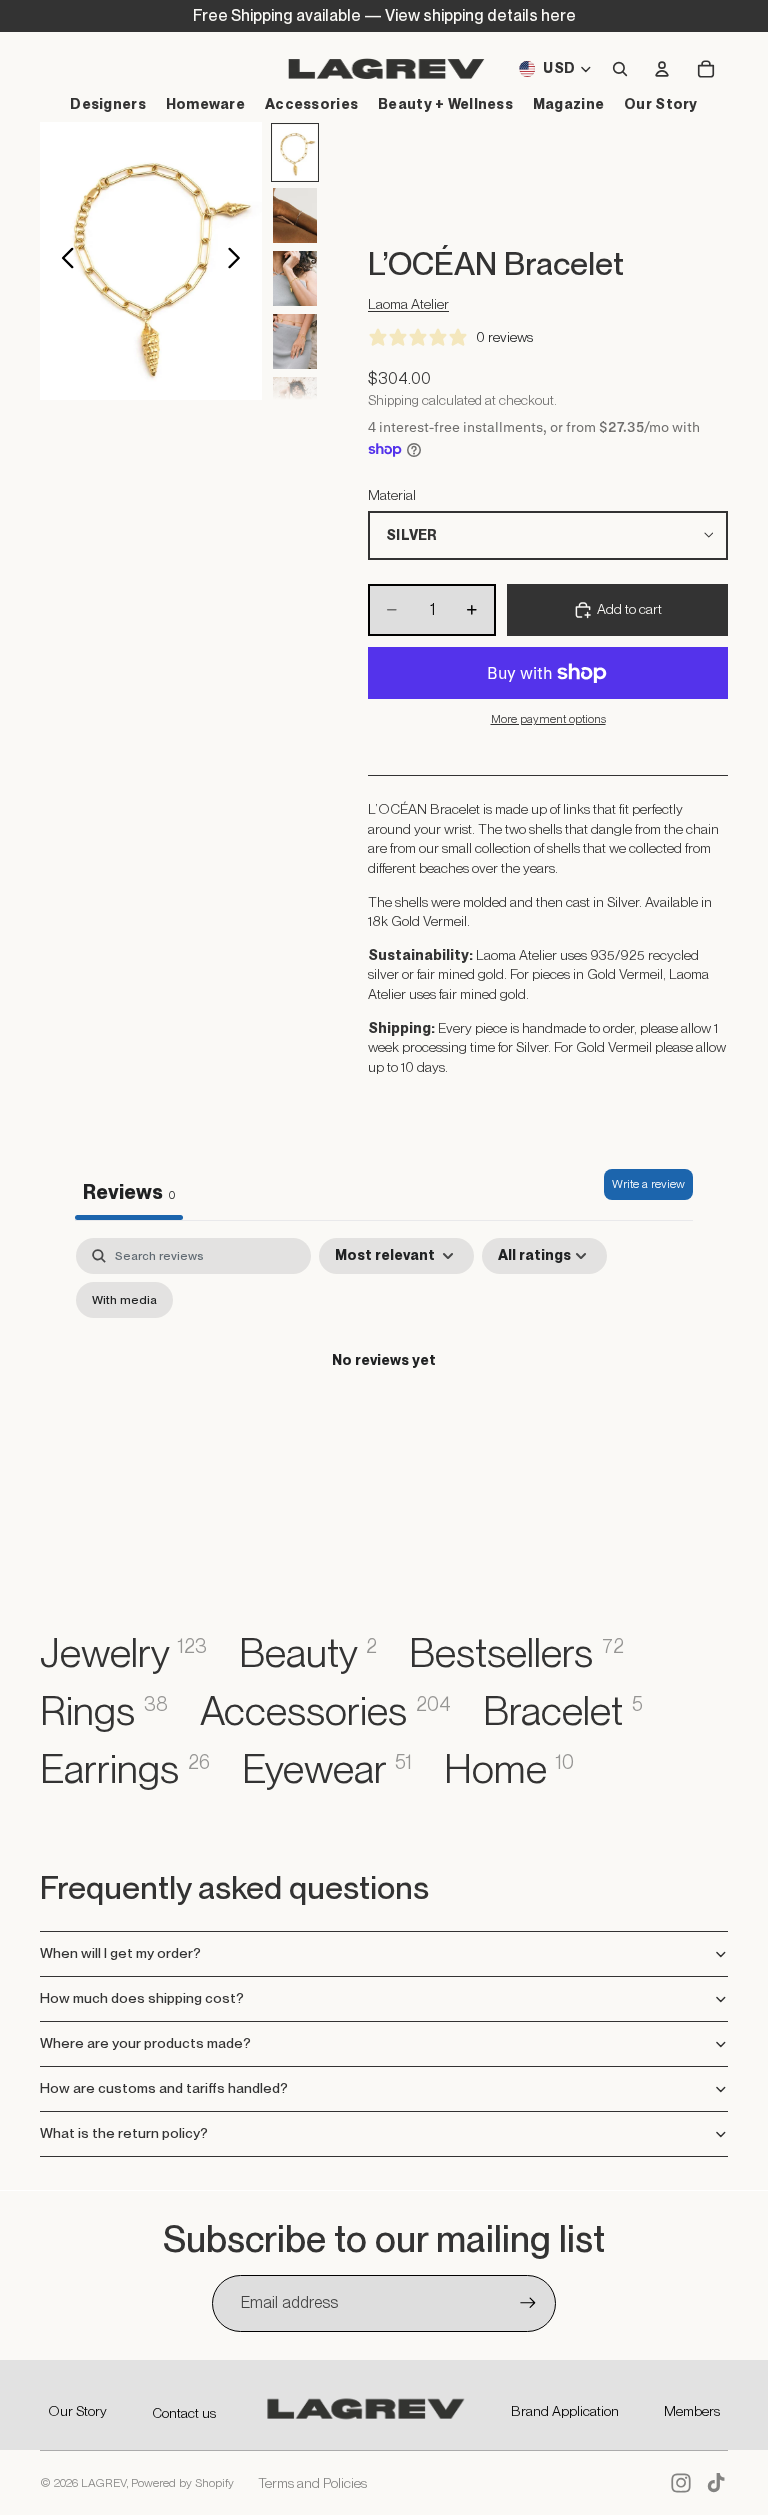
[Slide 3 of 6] (295, 278)
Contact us (184, 2413)
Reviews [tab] (129, 1192)
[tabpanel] (384, 1406)
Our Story (77, 2411)
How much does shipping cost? (142, 1998)
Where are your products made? (145, 2043)
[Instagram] (681, 2483)
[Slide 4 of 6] (295, 341)
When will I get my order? (120, 1953)
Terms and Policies (312, 2483)
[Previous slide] (62, 261)
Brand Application (565, 2411)
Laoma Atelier (408, 304)
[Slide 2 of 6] (295, 215)
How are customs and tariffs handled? (164, 2088)
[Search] (620, 69)
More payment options (548, 719)
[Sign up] (528, 2303)
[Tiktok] (716, 2483)
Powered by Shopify (182, 2483)
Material (392, 495)
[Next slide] (239, 261)
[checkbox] (124, 1300)
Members (692, 2411)
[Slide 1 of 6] (295, 152)
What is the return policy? (124, 2133)
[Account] (662, 69)
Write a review (648, 1184)
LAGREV (103, 2483)
